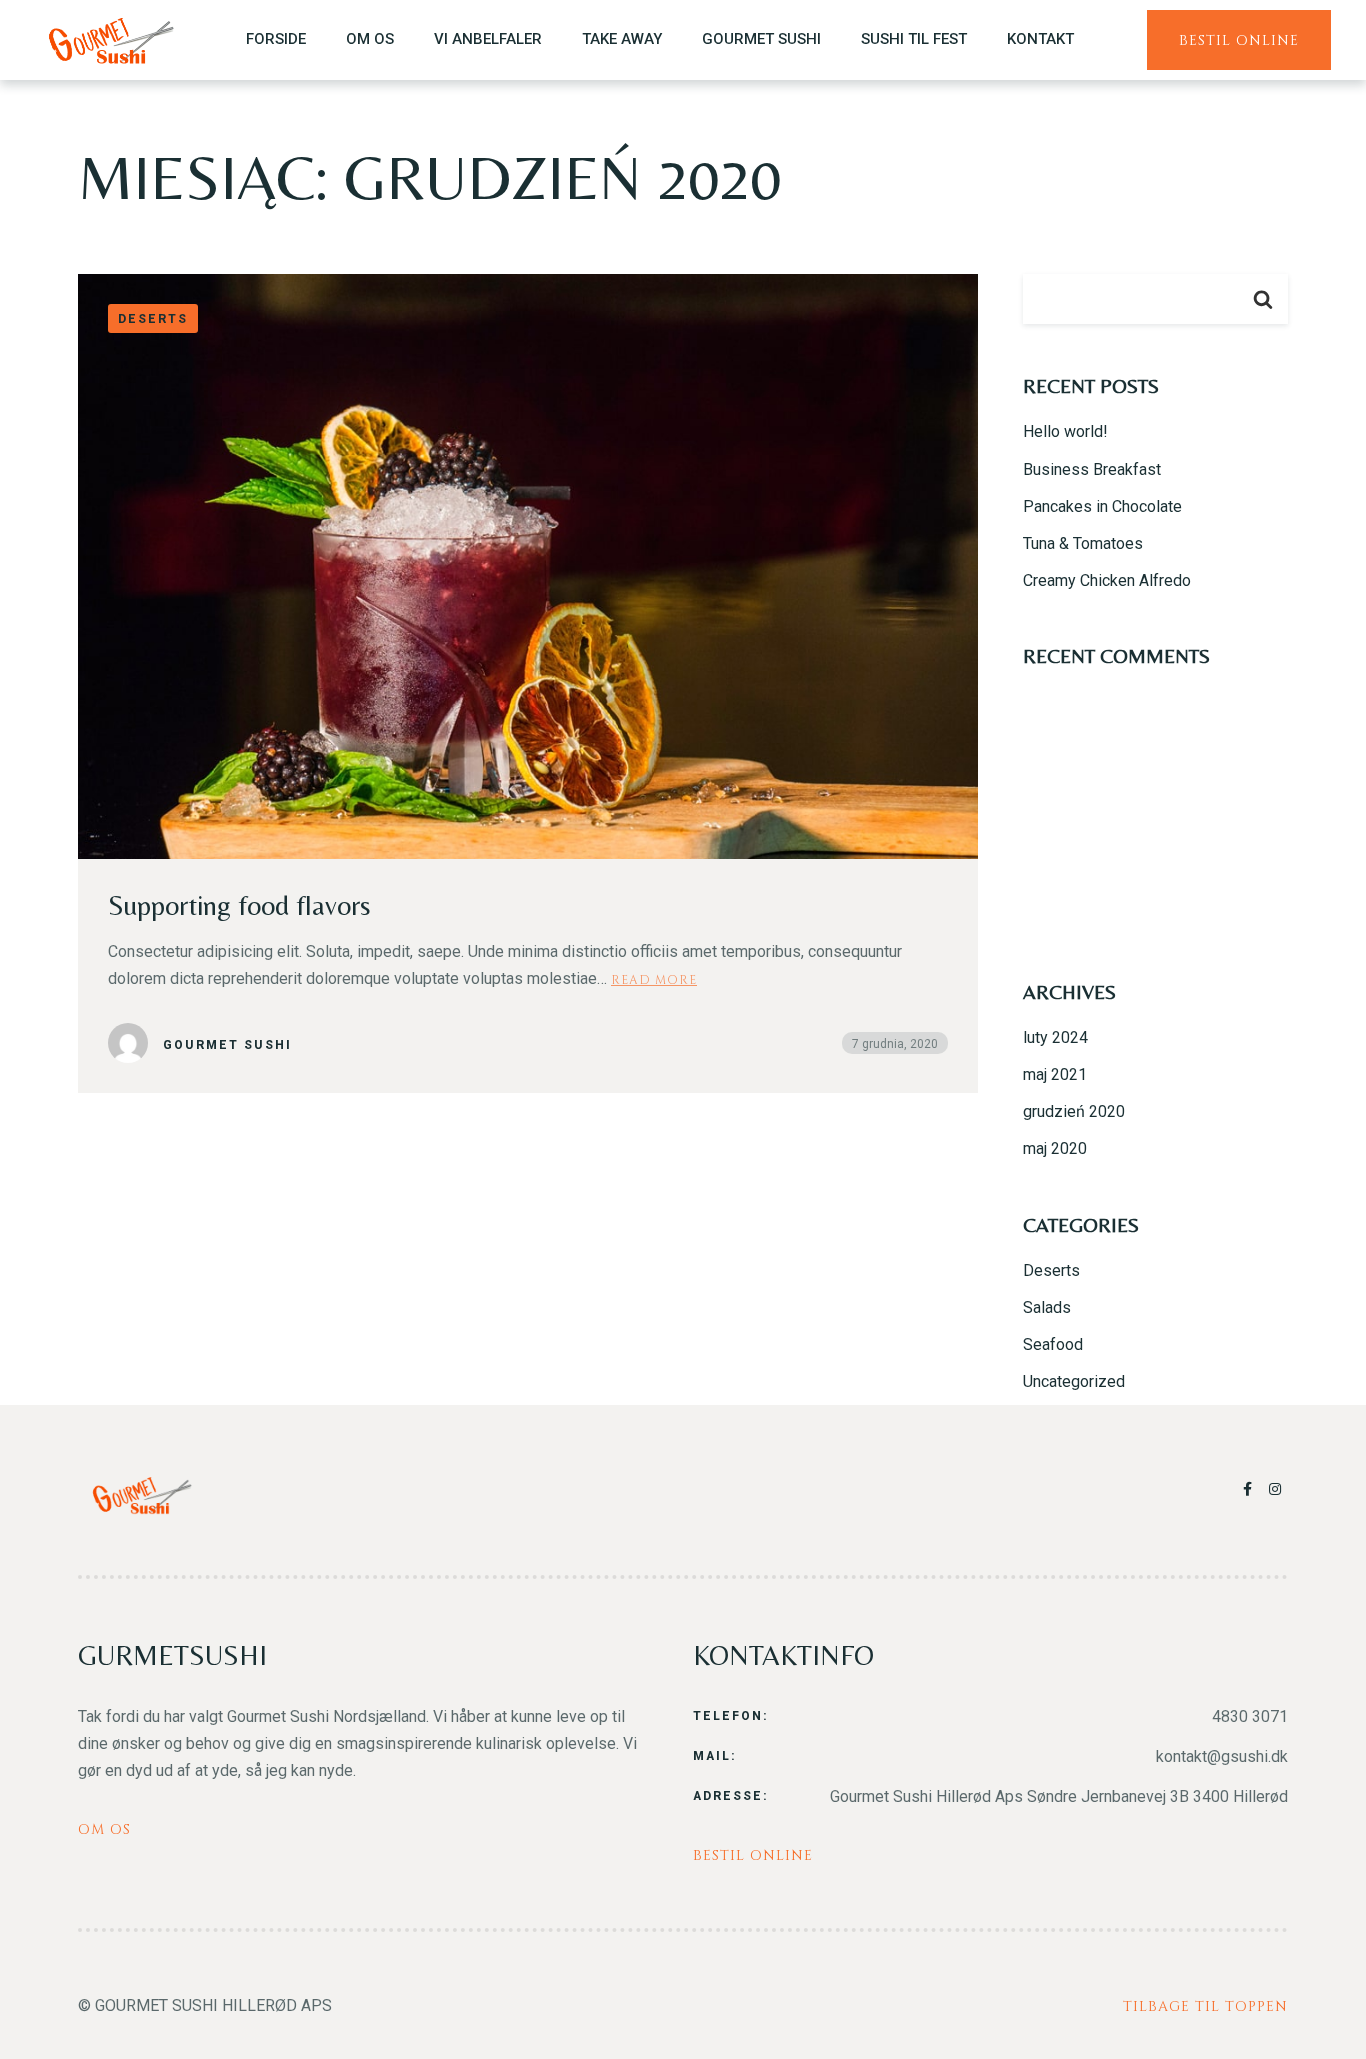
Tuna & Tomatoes (1083, 543)
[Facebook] (1251, 1489)
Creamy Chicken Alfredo (1107, 580)
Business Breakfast (1092, 469)
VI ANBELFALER (488, 39)
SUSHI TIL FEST (914, 39)
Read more (654, 979)
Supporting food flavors (239, 905)
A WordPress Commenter (1114, 612)
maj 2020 (1055, 1148)
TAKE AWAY (622, 39)
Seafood (1053, 1344)
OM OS (370, 39)
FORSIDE (276, 39)
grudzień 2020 (1074, 1111)
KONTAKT (1040, 39)
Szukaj (1263, 299)
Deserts (1051, 1270)
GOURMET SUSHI (761, 39)
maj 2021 (1055, 1074)
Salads (1047, 1307)
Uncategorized (1074, 1381)
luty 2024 (1055, 1037)
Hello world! (1065, 431)
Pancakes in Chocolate (1102, 506)
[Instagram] (1276, 1489)
